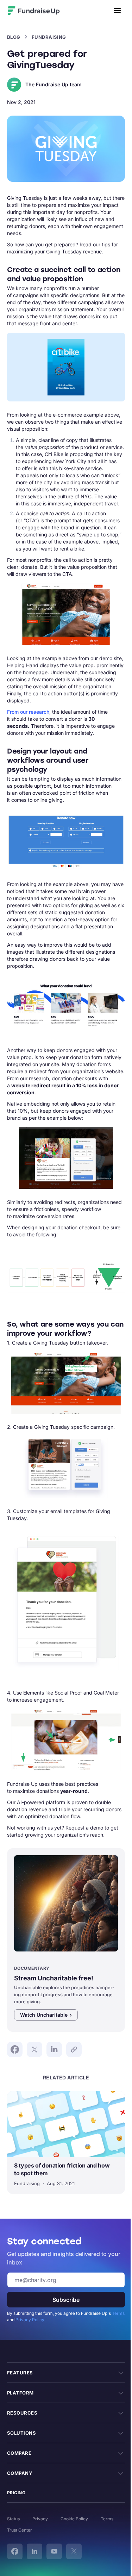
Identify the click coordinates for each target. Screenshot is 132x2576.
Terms (118, 2313)
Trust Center (20, 2530)
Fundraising (49, 37)
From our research (28, 712)
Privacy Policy (30, 2320)
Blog (14, 37)
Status (13, 2519)
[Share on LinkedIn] (54, 2049)
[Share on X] (34, 2049)
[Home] (48, 11)
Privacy (40, 2519)
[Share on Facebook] (15, 2049)
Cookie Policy (74, 2519)
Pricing (16, 2493)
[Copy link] (74, 2049)
